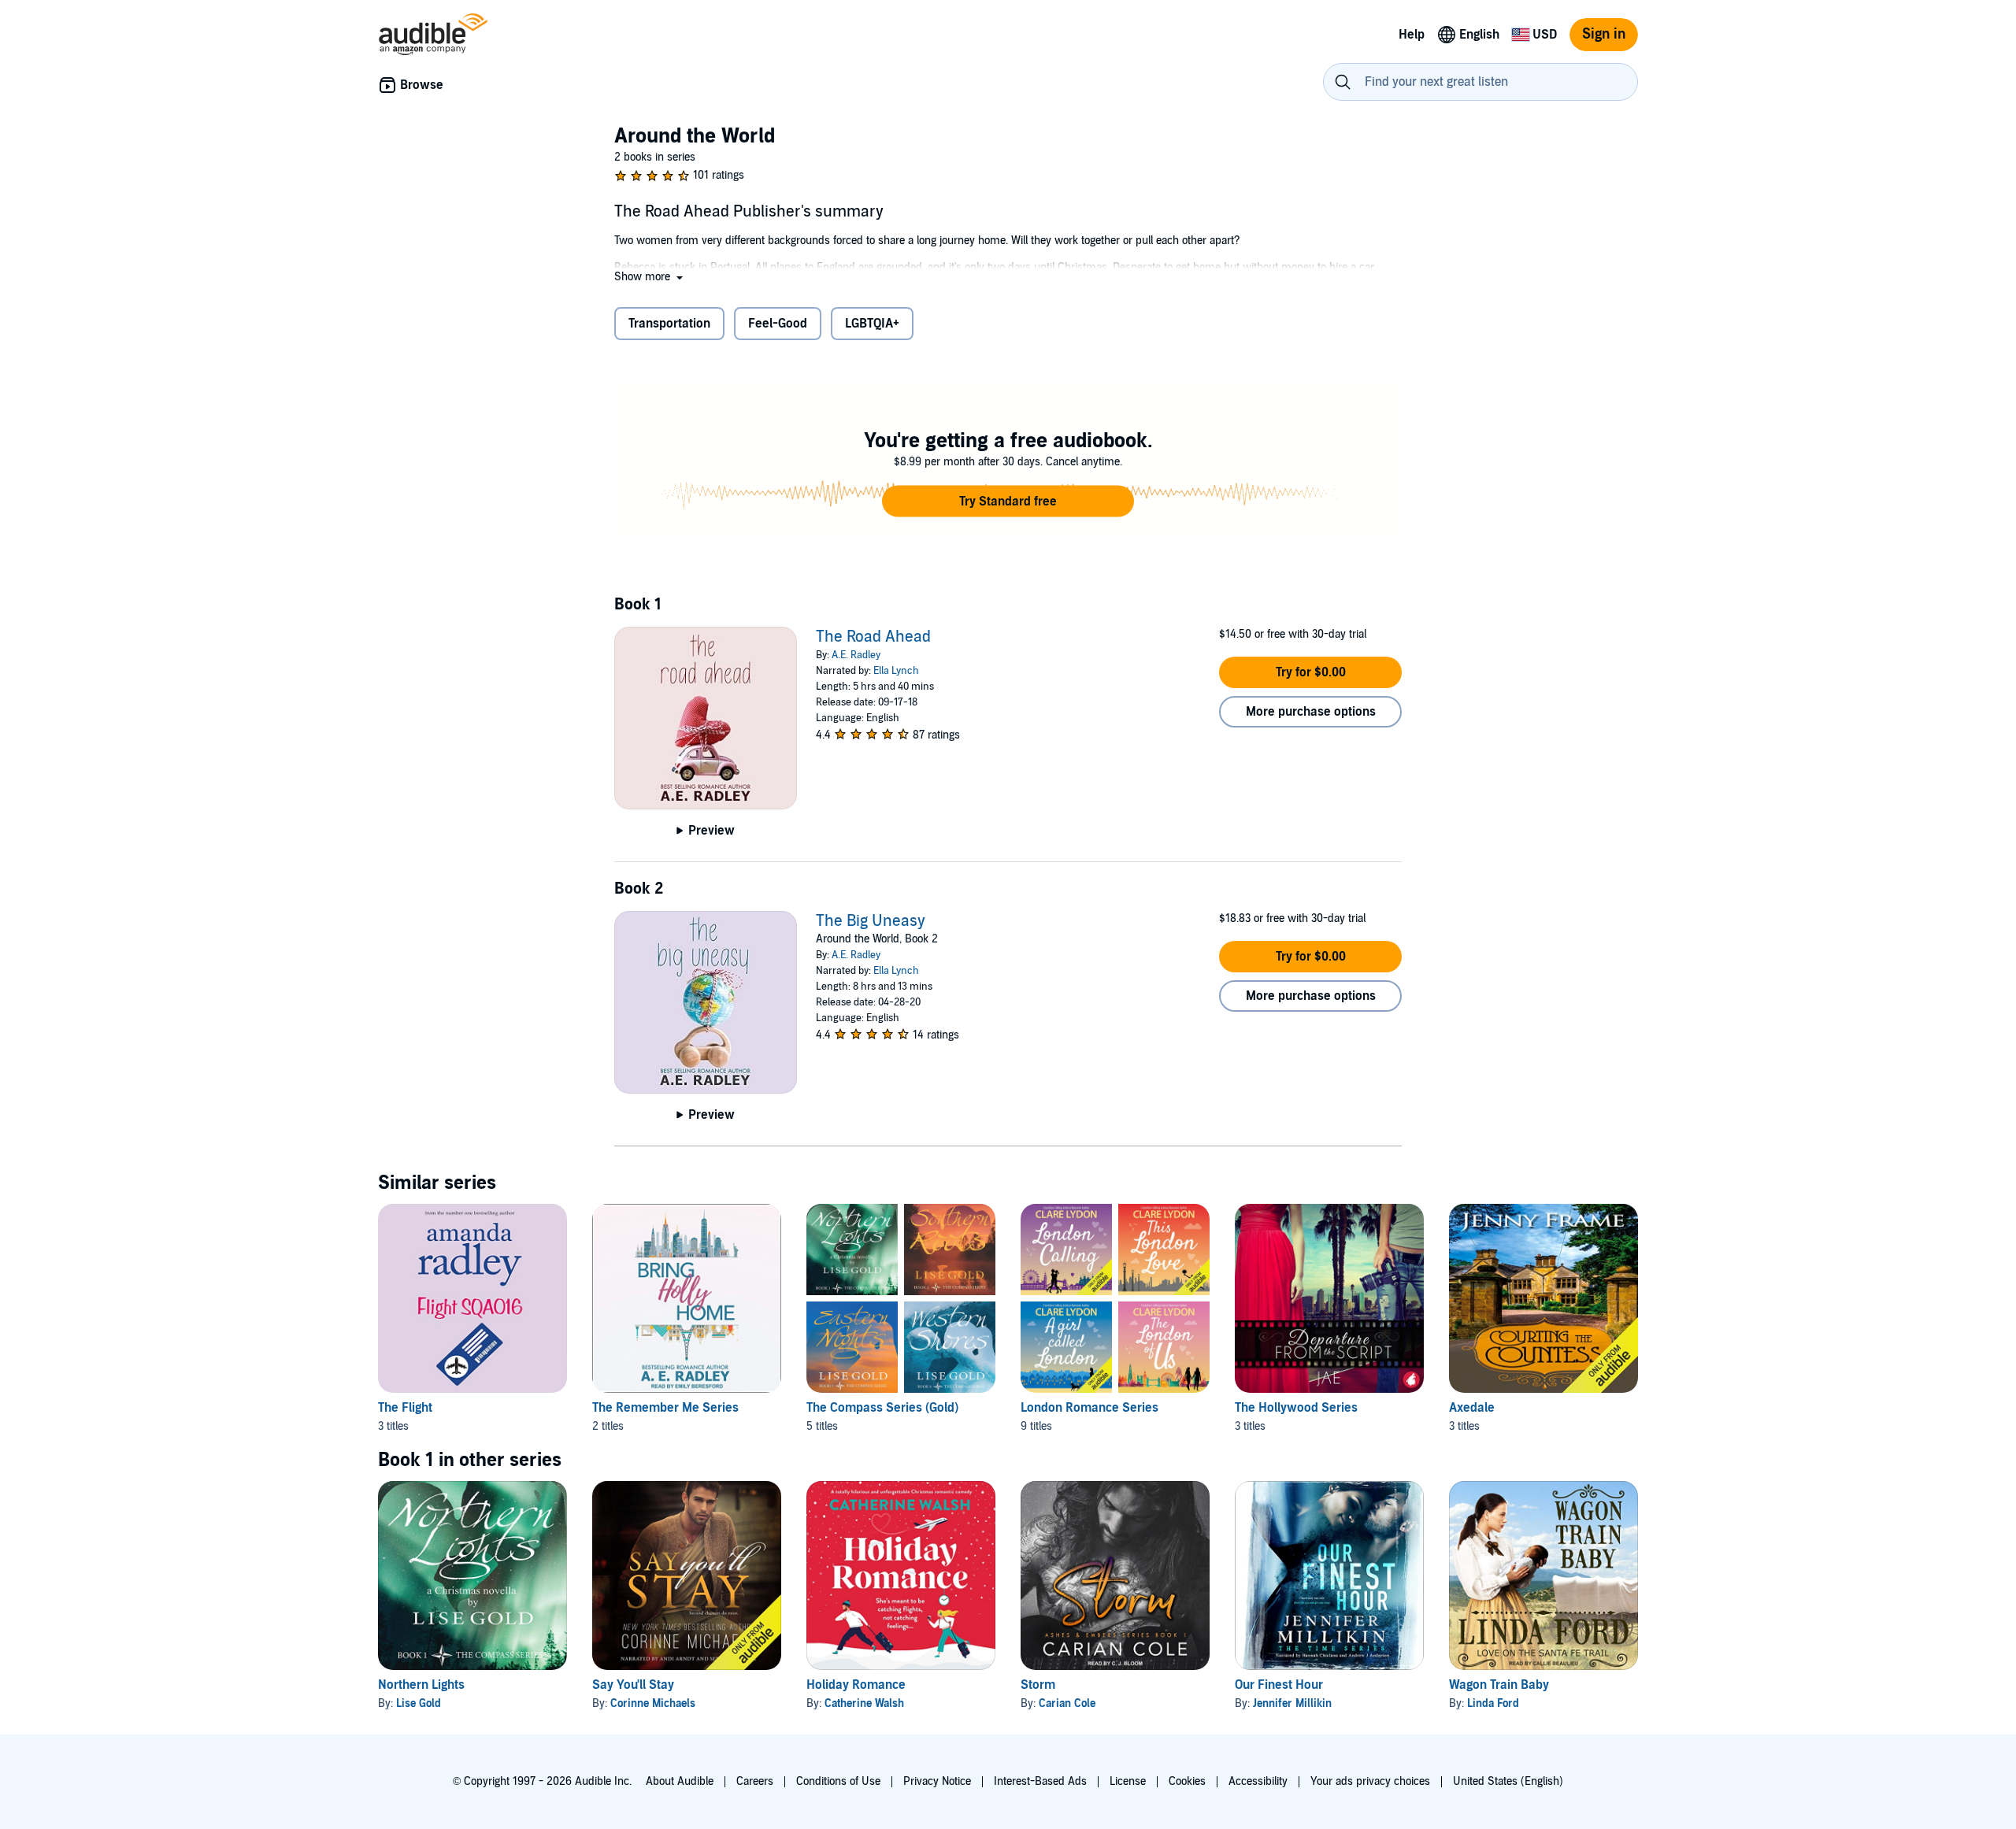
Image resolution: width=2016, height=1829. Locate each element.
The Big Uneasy (871, 921)
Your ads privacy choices (1370, 1781)
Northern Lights (421, 1685)
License (1128, 1781)
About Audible (680, 1781)
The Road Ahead (873, 637)
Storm (1038, 1685)
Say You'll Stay (633, 1685)
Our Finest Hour (1279, 1685)
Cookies (1187, 1781)
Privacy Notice (937, 1781)
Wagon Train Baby (1499, 1685)
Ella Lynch (896, 671)
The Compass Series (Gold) (882, 1408)
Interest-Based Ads (1040, 1781)
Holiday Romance (856, 1685)
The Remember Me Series (665, 1408)
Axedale (1472, 1408)
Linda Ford (1493, 1703)
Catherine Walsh (864, 1703)
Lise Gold (419, 1703)
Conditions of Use (838, 1781)
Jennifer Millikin (1292, 1703)
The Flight (405, 1408)
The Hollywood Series (1296, 1408)
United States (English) (1508, 1781)
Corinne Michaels (653, 1703)
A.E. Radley (856, 655)
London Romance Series (1090, 1408)
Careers (755, 1781)
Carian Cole (1067, 1703)
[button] (650, 277)
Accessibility (1258, 1781)
